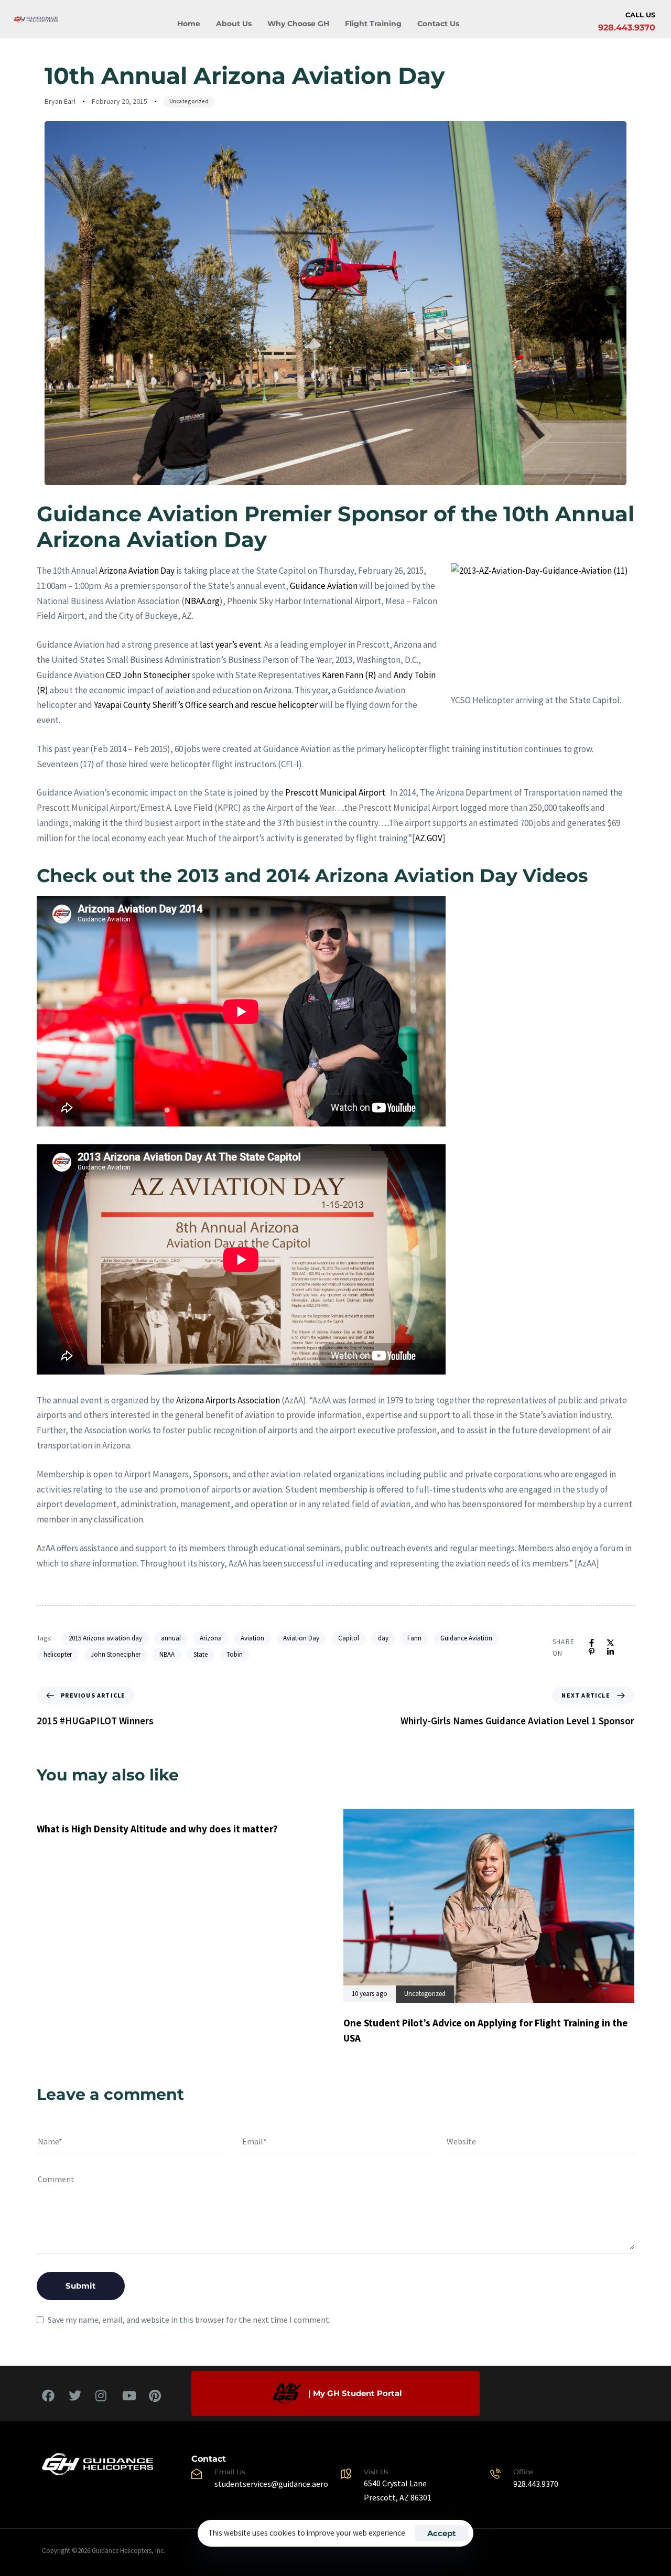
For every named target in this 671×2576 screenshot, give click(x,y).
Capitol (349, 1638)
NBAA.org (202, 601)
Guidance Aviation (324, 586)
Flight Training (373, 24)
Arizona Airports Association (228, 1400)
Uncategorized (189, 101)
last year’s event (230, 645)
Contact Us (438, 24)
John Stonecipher (116, 1654)
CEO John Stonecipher (148, 675)
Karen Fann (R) (349, 675)
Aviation (252, 1638)
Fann (414, 1638)
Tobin (235, 1654)
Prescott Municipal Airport (335, 792)
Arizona (211, 1638)
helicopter (58, 1654)
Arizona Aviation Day (137, 571)
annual (171, 1638)
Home (189, 24)
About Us (234, 24)
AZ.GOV (429, 838)
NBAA (167, 1654)
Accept (442, 2533)
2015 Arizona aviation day (105, 1638)
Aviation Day (301, 1638)
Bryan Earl (60, 101)
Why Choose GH (298, 24)
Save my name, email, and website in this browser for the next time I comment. (189, 2320)
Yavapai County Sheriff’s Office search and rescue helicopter (206, 705)
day (383, 1638)
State (201, 1654)
